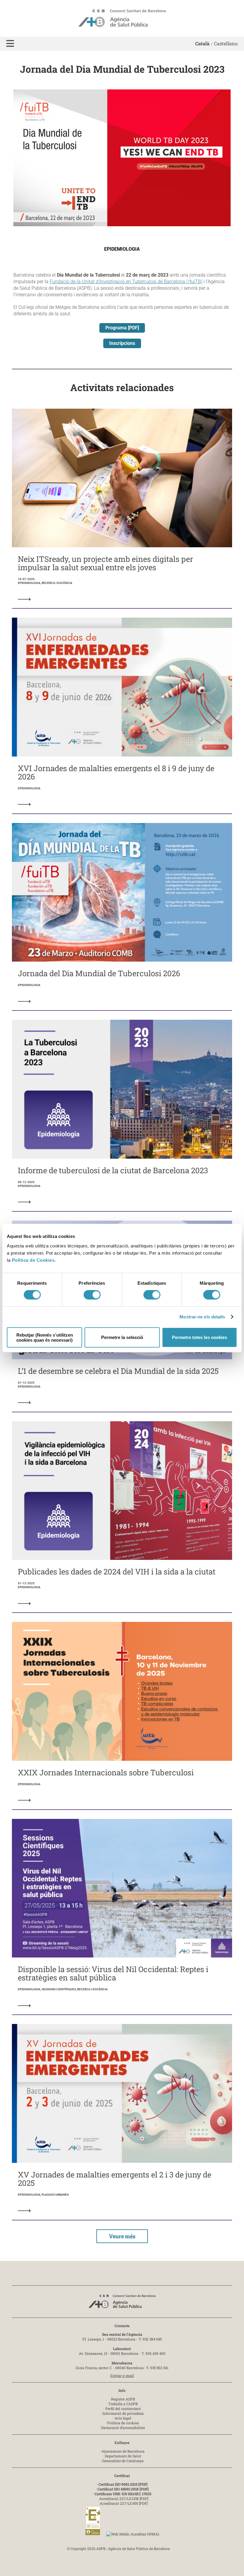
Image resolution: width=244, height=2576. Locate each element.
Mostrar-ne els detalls (202, 1317)
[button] (10, 44)
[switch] (92, 1295)
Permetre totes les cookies (200, 1337)
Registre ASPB (123, 2399)
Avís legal (123, 2418)
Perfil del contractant (123, 2408)
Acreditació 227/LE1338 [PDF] (124, 2498)
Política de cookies (123, 2423)
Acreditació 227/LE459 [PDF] (124, 2503)
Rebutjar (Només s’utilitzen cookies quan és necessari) (45, 1337)
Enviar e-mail (122, 2375)
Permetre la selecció (122, 1337)
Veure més (122, 2236)
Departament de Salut (123, 2456)
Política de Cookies (33, 1260)
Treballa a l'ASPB (123, 2404)
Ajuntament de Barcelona (123, 2451)
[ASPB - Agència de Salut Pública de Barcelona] (122, 2303)
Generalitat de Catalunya (123, 2461)
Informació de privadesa (123, 2413)
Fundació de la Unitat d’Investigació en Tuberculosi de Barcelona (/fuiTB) (126, 282)
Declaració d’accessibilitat (123, 2428)
